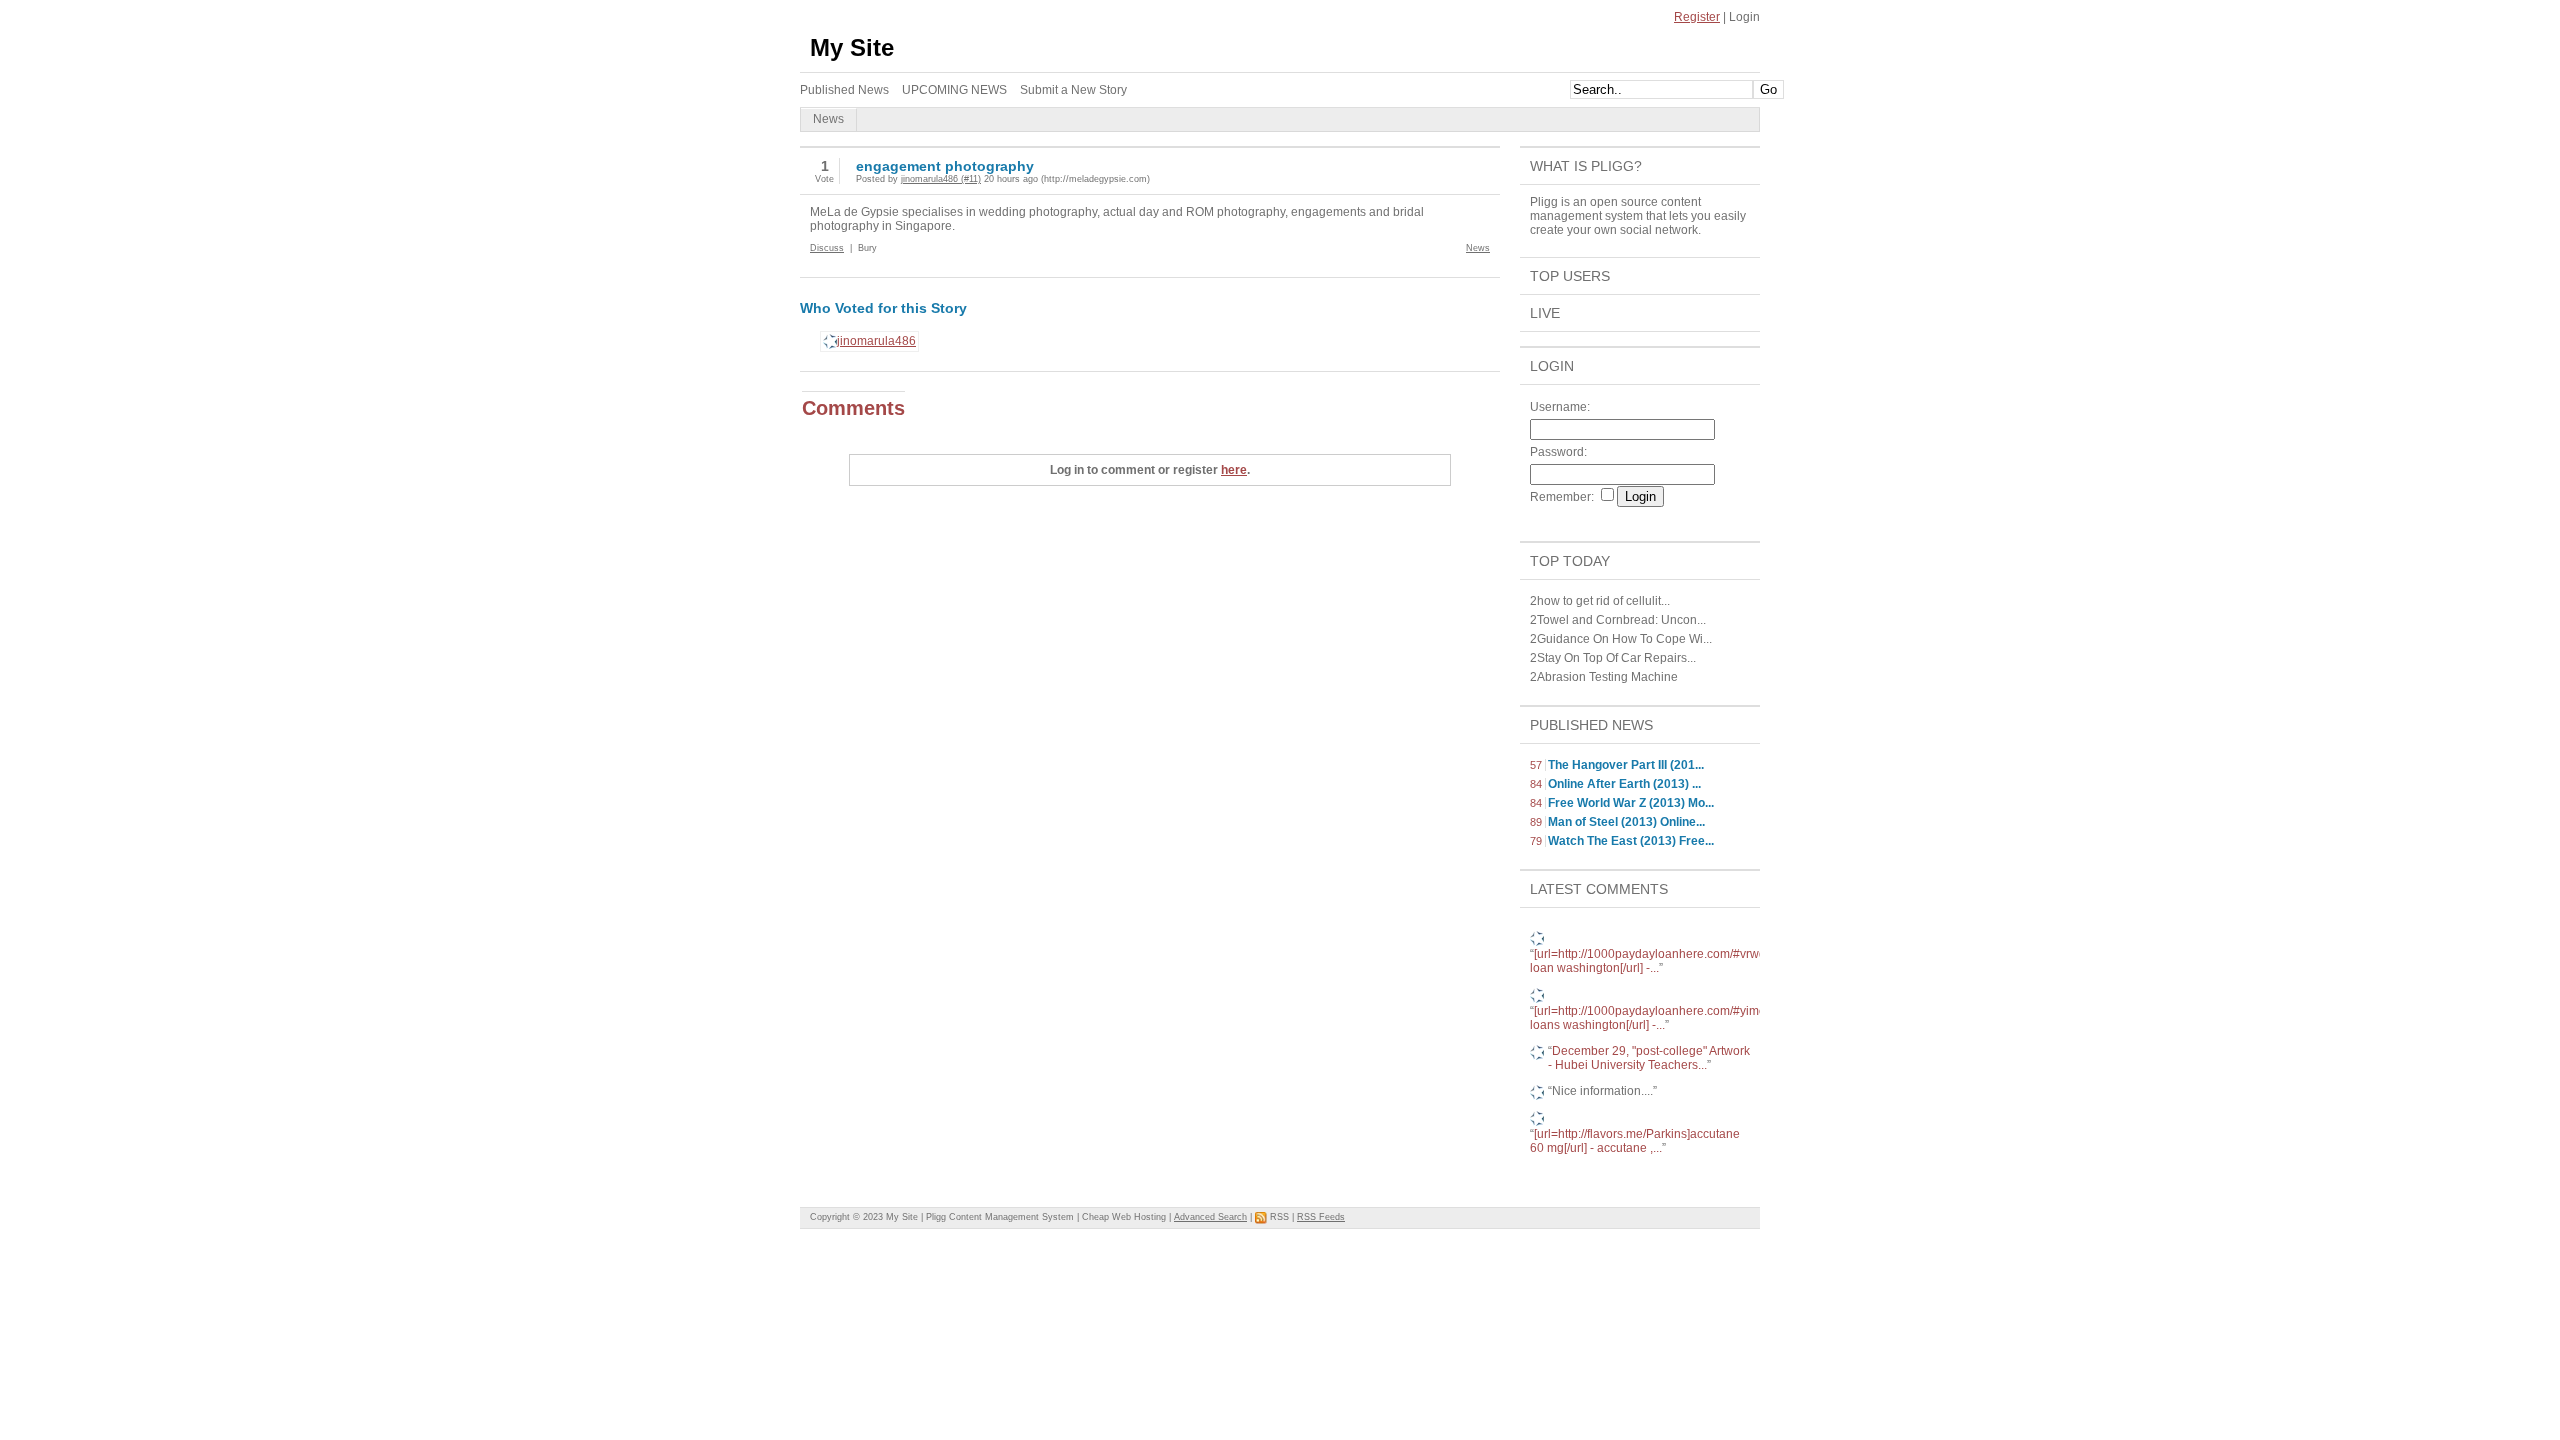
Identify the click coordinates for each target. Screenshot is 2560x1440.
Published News (1591, 725)
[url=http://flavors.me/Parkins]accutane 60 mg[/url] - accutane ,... (1635, 1141)
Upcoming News (954, 90)
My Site (852, 47)
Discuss (827, 248)
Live (1545, 313)
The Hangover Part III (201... (1626, 765)
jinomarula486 (876, 341)
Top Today (1570, 561)
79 (1536, 841)
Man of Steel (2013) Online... (1626, 822)
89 (1536, 822)
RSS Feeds (1321, 1217)
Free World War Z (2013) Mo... (1631, 803)
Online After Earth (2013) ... (1624, 784)
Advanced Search (1210, 1217)
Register (1697, 17)
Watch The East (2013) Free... (1631, 841)
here (1234, 470)
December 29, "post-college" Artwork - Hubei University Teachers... (1649, 1058)
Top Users (1570, 276)
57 (1536, 765)
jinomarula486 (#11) (941, 179)
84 (1536, 784)
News (1478, 248)
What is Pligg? (1586, 166)
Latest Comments (1599, 889)
